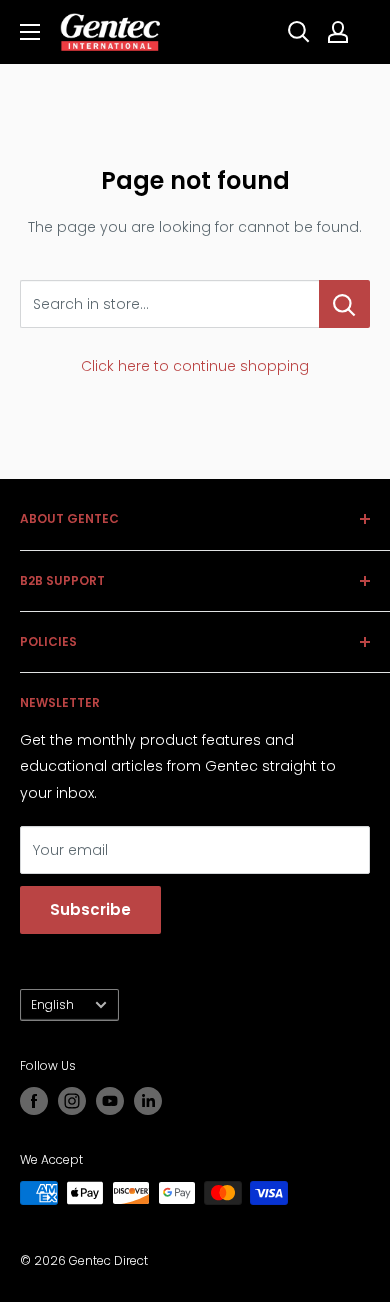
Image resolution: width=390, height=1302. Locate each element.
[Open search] (299, 32)
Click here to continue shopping (195, 366)
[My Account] (338, 32)
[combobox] (169, 304)
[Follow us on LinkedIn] (148, 1101)
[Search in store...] (344, 304)
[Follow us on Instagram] (72, 1101)
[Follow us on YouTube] (110, 1101)
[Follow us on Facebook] (34, 1101)
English (52, 1005)
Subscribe (90, 909)
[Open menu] (30, 32)
